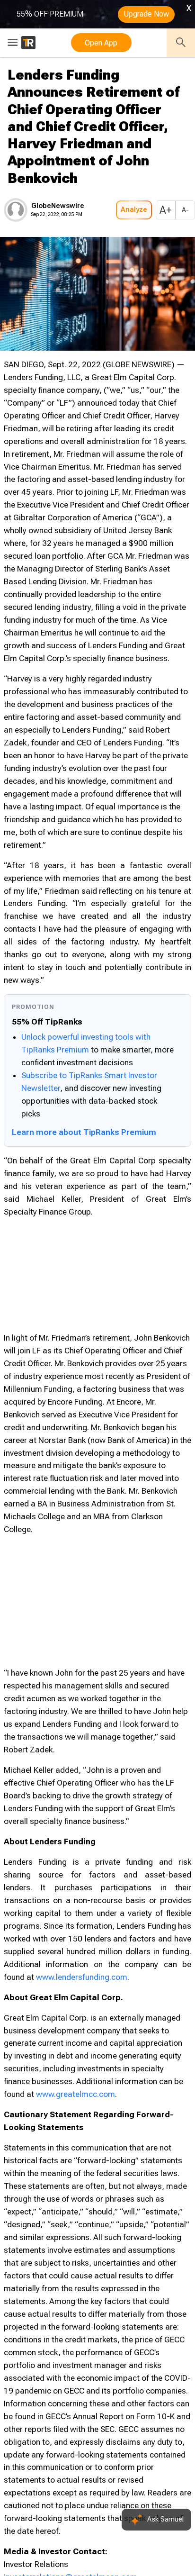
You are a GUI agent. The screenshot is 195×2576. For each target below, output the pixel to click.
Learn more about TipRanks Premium (84, 1132)
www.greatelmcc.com (75, 2094)
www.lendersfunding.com (82, 1977)
